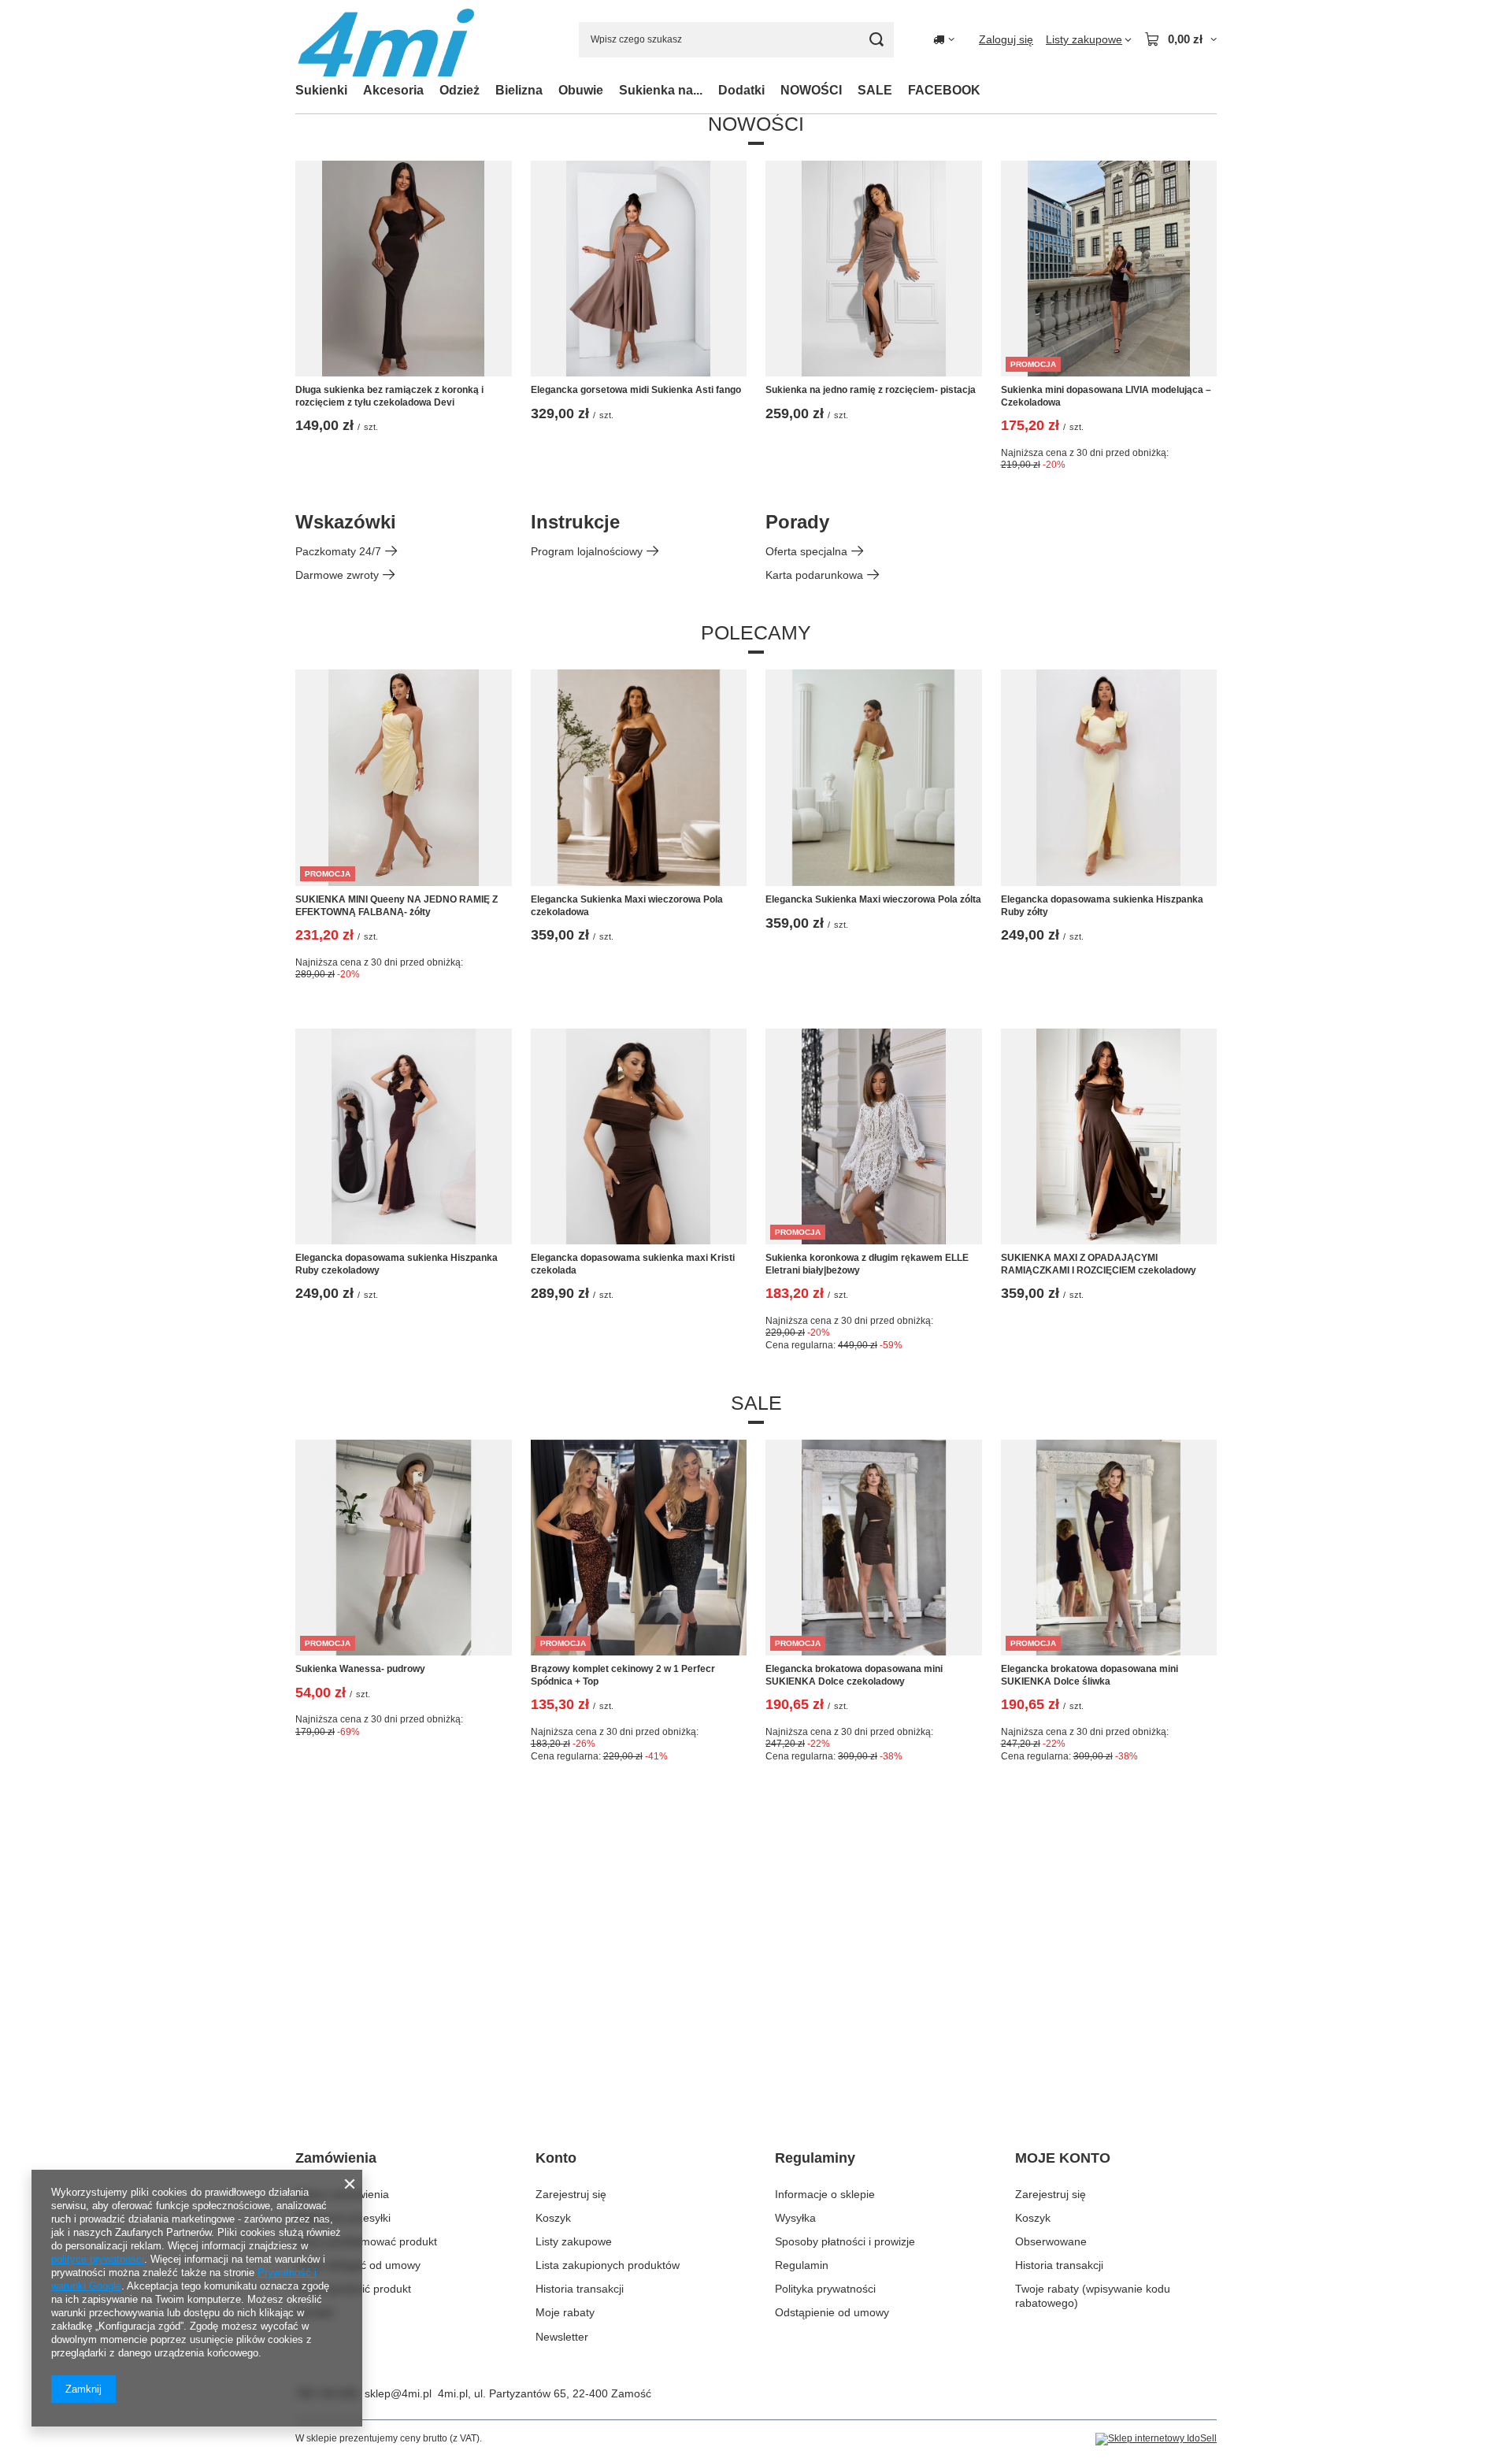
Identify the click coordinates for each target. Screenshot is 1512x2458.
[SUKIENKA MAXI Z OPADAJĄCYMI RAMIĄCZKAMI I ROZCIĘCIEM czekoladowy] (1109, 1137)
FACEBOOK (944, 90)
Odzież (460, 90)
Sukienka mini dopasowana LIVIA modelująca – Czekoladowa (1106, 396)
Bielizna (519, 90)
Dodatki (741, 90)
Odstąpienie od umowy (832, 2312)
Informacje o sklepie (825, 2194)
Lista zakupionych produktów (608, 2265)
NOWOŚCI (811, 90)
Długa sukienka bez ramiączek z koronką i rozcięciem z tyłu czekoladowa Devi (389, 396)
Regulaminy (815, 2158)
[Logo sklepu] (386, 40)
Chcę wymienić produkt (353, 2289)
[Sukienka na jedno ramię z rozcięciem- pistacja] (874, 269)
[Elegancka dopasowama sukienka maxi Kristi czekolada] (639, 1137)
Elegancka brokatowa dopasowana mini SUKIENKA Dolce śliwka (1090, 1675)
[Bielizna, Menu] (550, 90)
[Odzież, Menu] (487, 90)
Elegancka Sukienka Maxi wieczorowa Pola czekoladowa (627, 906)
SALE (875, 90)
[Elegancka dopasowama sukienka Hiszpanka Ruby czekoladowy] (404, 1137)
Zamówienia (336, 2158)
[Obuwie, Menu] (611, 90)
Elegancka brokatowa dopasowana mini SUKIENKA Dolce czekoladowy (854, 1675)
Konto (556, 2158)
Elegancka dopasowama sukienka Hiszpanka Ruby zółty (1102, 906)
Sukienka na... (661, 90)
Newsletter (562, 2337)
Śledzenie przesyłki (343, 2218)
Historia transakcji (580, 2289)
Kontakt (314, 2312)
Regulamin (802, 2265)
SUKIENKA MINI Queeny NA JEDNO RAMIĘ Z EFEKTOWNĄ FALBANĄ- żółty (397, 906)
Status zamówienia (342, 2194)
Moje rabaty (565, 2312)
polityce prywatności (98, 2259)
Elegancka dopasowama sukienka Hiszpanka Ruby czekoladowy (397, 1264)
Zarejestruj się (571, 2194)
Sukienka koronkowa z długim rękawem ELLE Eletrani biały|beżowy (867, 1264)
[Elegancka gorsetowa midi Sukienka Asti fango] (639, 269)
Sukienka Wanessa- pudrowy (360, 1669)
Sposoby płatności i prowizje (845, 2241)
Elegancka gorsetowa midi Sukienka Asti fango (636, 390)
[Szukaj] (876, 40)
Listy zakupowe (574, 2241)
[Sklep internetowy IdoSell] (1156, 2439)
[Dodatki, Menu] (773, 90)
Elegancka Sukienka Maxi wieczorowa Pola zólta (873, 899)
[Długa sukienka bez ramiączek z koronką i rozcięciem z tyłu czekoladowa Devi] (404, 269)
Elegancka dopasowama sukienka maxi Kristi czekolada (633, 1264)
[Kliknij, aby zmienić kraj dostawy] (944, 39)
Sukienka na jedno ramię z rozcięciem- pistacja (871, 390)
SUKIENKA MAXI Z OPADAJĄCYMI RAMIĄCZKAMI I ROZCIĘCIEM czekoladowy (1099, 1264)
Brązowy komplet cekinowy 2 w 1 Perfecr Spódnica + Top (623, 1675)
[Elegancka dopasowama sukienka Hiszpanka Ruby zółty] (1109, 778)
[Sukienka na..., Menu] (710, 90)
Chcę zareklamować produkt (366, 2241)
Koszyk (553, 2218)
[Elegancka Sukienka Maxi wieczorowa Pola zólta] (874, 778)
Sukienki (321, 90)
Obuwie (581, 90)
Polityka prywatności (825, 2289)
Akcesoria (393, 90)
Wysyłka (795, 2218)
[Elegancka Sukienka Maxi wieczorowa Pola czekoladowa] (639, 778)
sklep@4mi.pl (398, 2393)
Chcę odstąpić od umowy (358, 2265)
